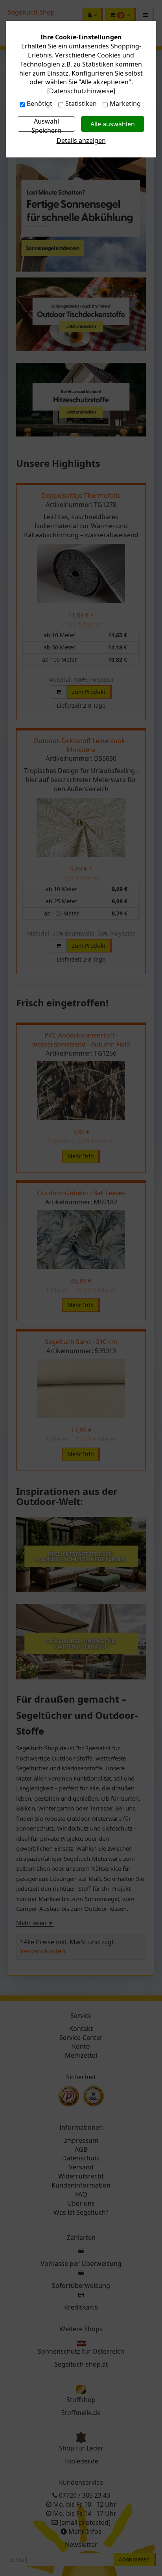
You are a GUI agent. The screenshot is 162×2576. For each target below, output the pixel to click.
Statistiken (81, 104)
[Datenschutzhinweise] (81, 91)
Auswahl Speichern (46, 124)
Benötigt (40, 104)
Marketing (125, 104)
